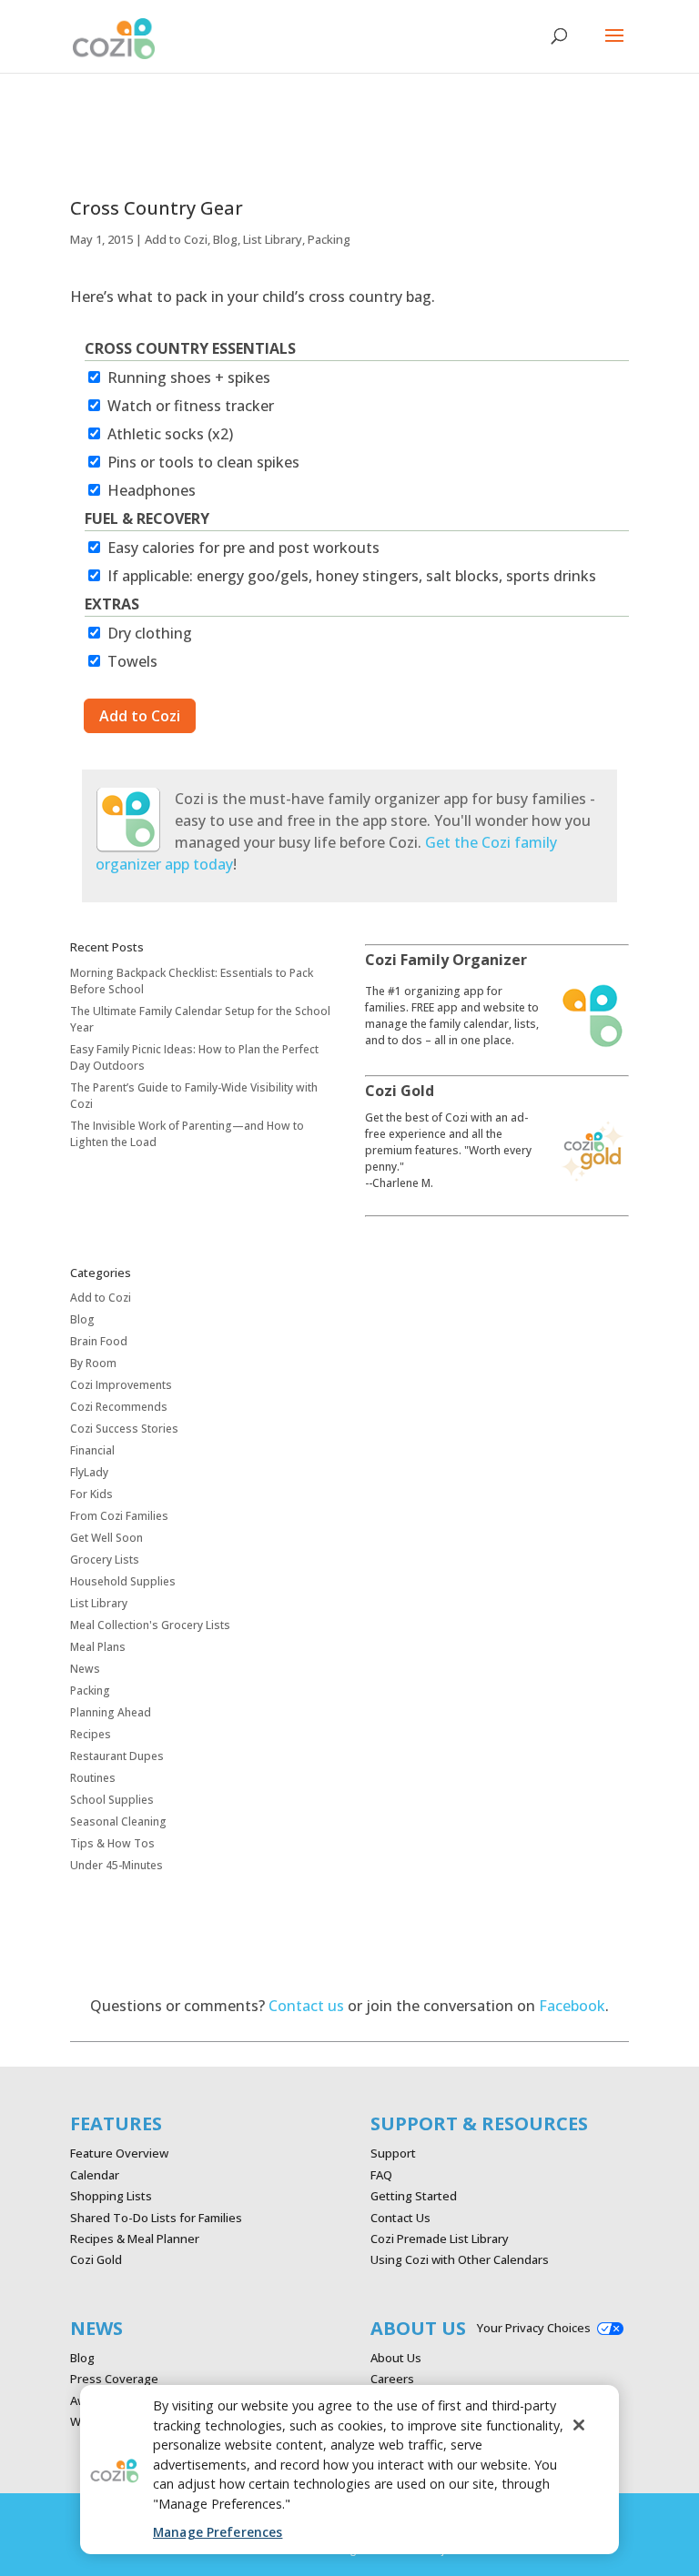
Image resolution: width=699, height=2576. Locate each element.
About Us (396, 2358)
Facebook (572, 2006)
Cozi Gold (96, 2259)
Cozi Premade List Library (440, 2239)
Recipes (91, 1734)
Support (393, 2153)
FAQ (381, 2175)
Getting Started (414, 2196)
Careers (392, 2379)
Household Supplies (123, 1581)
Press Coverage (114, 2379)
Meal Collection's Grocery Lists (150, 1625)
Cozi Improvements (121, 1385)
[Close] (579, 2425)
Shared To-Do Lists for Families (156, 2218)
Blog (225, 239)
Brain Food (99, 1341)
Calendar (95, 2175)
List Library (273, 239)
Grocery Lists (105, 1560)
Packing (329, 239)
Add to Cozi (176, 239)
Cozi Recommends (119, 1407)
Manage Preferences (218, 2532)
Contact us (306, 2006)
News (85, 1669)
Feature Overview (119, 2153)
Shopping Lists (111, 2196)
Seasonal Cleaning (118, 1821)
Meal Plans (98, 1647)
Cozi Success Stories (124, 1429)
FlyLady (89, 1472)
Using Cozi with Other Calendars (460, 2259)
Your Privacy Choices (534, 2328)
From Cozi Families (119, 1516)
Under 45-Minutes (116, 1865)
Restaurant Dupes (117, 1756)
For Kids (91, 1494)
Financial (92, 1450)
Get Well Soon (106, 1538)
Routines (93, 1778)
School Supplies (112, 1800)
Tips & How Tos (112, 1843)
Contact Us (400, 2218)
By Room (93, 1363)
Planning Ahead (111, 1712)
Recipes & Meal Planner (135, 2239)
